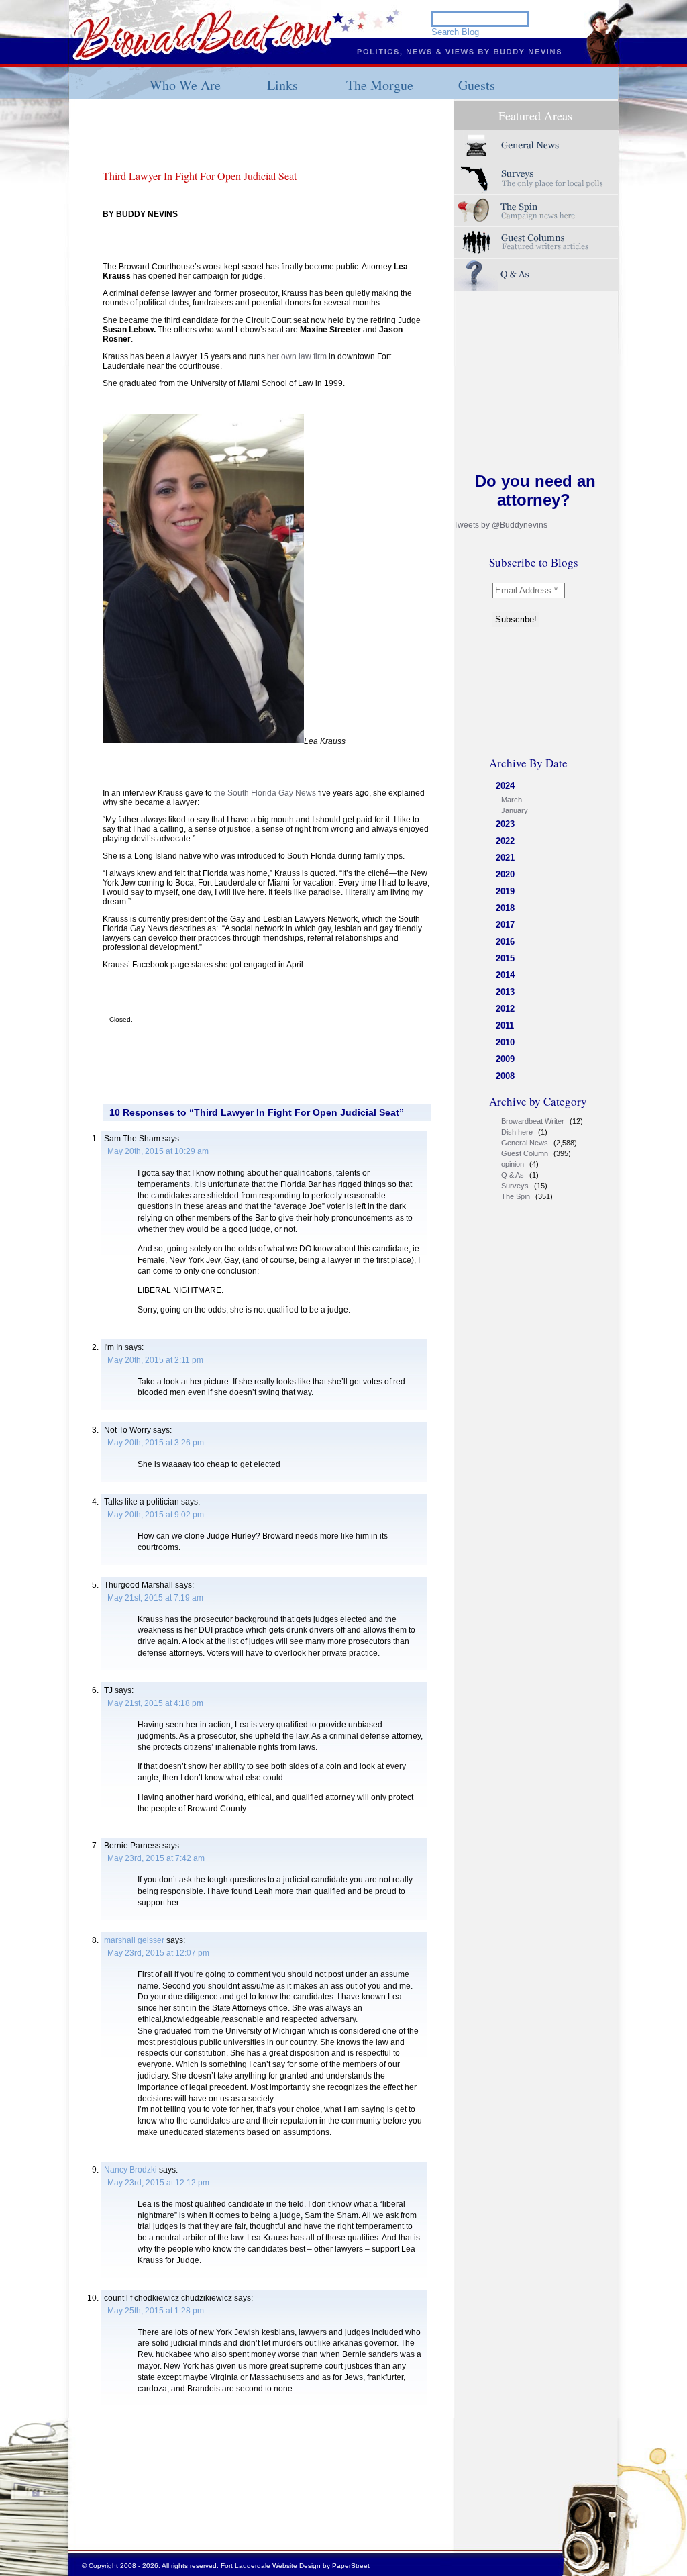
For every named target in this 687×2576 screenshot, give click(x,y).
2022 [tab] (505, 841)
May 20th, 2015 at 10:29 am (158, 1151)
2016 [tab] (505, 942)
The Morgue (380, 85)
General (536, 146)
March (512, 800)
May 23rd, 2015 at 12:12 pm (158, 2183)
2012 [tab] (505, 1009)
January (515, 810)
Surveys (536, 178)
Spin (536, 210)
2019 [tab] (505, 891)
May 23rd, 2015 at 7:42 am (156, 1858)
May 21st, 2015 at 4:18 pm (155, 1703)
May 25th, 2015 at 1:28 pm (156, 2311)
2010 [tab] (505, 1042)
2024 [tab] (505, 786)
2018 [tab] (505, 908)
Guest (536, 243)
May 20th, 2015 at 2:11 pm (155, 1360)
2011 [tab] (505, 1025)
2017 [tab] (505, 925)
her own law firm (297, 356)
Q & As (513, 1175)
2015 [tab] (505, 958)
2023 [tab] (505, 824)
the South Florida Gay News (265, 793)
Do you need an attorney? (535, 490)
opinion (513, 1164)
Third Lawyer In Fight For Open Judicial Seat (200, 176)
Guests (477, 85)
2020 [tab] (505, 874)
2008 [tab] (505, 1076)
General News (525, 1143)
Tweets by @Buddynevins (500, 525)
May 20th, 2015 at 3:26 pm (156, 1443)
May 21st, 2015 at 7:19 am (155, 1598)
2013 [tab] (505, 992)
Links (282, 85)
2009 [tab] (505, 1059)
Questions (536, 275)
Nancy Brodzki (130, 2170)
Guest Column (525, 1153)
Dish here (517, 1132)
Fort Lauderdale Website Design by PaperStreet (295, 2566)
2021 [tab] (505, 858)
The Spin (516, 1196)
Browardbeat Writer (533, 1121)
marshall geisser (134, 1940)
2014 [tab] (505, 975)
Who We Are (185, 85)
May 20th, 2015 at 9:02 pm (156, 1515)
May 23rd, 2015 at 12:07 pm (158, 1953)
